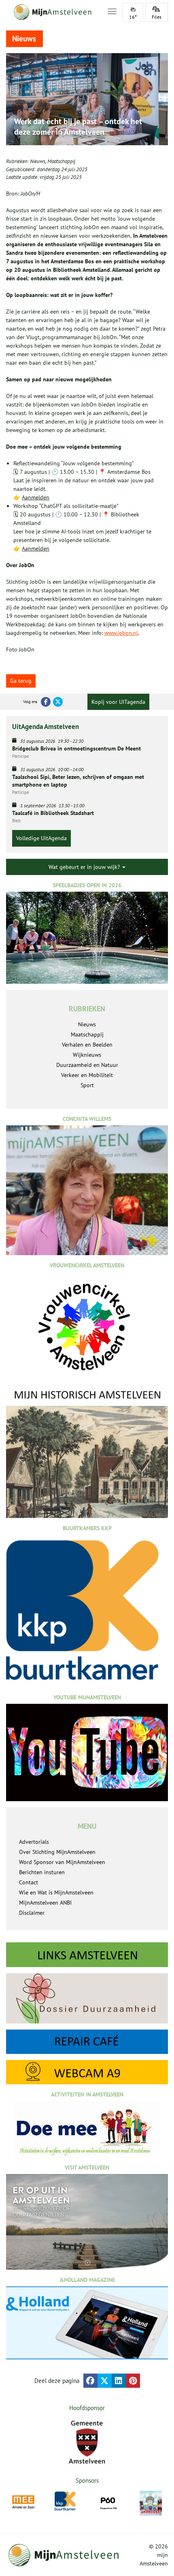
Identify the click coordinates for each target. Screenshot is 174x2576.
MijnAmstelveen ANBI (45, 1903)
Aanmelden (36, 497)
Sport (87, 1085)
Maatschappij (61, 161)
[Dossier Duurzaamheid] (87, 1998)
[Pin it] (133, 2381)
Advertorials (34, 1842)
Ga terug (21, 681)
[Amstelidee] (151, 2503)
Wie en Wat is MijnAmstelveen (56, 1892)
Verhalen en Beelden (87, 1045)
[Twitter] (58, 702)
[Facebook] (46, 702)
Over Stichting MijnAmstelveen (57, 1852)
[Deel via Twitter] (105, 2381)
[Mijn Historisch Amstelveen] (87, 1453)
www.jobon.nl (121, 633)
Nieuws (38, 161)
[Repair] (87, 2042)
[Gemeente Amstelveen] (87, 2442)
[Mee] (23, 2502)
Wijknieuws (87, 1055)
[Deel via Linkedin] (119, 2381)
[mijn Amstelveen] (52, 12)
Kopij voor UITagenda (118, 702)
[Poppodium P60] (108, 2502)
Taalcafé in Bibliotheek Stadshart (53, 813)
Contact (29, 1882)
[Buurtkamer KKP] (66, 2501)
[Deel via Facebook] (90, 2381)
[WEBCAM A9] (87, 2072)
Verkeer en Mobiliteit (87, 1075)
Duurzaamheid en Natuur (87, 1065)
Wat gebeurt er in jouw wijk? (85, 867)
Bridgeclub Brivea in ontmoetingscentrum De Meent (76, 748)
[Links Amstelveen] (87, 1955)
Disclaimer (32, 1913)
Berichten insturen (42, 1872)
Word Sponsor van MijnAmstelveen (62, 1862)
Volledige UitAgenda (41, 838)
